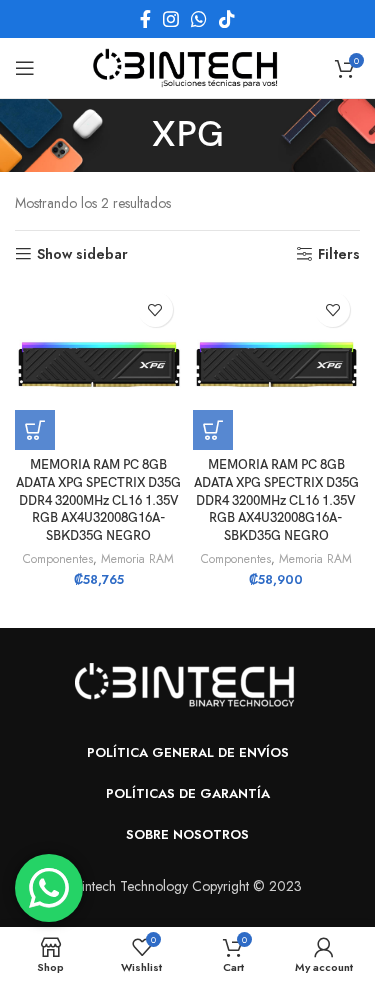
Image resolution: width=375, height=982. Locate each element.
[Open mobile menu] (25, 68)
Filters (339, 254)
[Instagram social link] (171, 19)
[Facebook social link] (145, 19)
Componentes (58, 559)
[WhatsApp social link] (199, 19)
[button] (35, 430)
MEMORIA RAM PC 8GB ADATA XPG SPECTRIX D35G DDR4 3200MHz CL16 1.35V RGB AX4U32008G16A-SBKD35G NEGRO (98, 501)
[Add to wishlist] (155, 309)
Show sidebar (82, 254)
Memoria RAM (137, 559)
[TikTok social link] (227, 19)
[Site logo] (188, 66)
